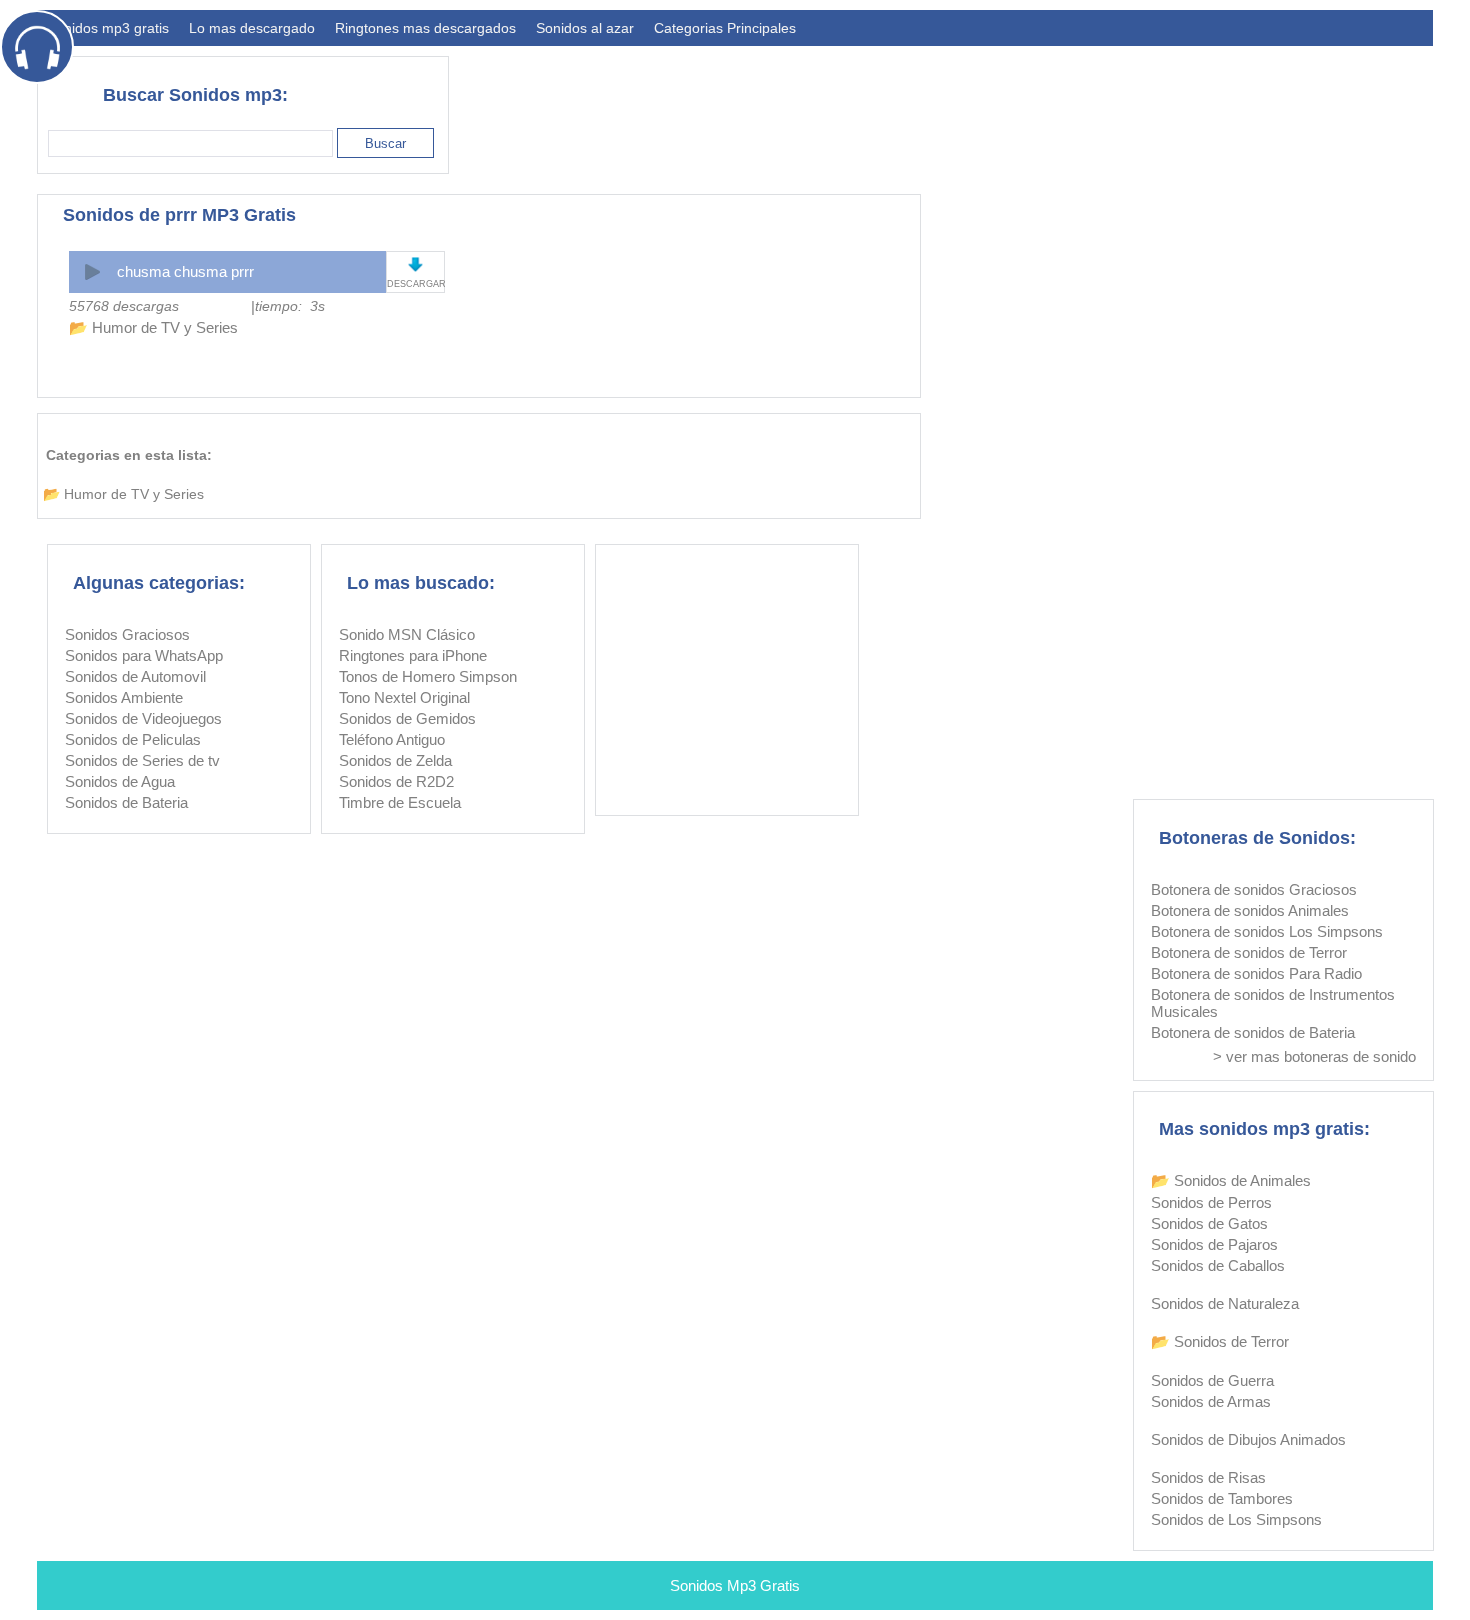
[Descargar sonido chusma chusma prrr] (415, 264)
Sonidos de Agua (120, 781)
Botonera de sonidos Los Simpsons (1267, 931)
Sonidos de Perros (1211, 1202)
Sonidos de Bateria (126, 802)
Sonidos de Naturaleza (1225, 1303)
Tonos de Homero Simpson (428, 676)
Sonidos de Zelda (395, 760)
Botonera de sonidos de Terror (1249, 952)
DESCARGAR (415, 284)
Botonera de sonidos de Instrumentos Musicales (1273, 1003)
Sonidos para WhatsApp (144, 655)
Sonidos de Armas (1211, 1401)
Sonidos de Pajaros (1214, 1244)
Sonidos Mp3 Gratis (735, 1585)
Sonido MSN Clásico (407, 634)
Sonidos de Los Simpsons (1236, 1519)
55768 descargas (124, 306)
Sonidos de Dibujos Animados (1248, 1439)
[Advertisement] (1069, 106)
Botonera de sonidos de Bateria (1253, 1032)
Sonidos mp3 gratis (108, 28)
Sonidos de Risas (1208, 1477)
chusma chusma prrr (185, 271)
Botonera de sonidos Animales (1250, 910)
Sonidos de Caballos (1218, 1265)
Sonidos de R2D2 (396, 781)
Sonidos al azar (585, 28)
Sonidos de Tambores (1222, 1498)
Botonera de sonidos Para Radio (1256, 973)
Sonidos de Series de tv (142, 760)
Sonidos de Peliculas (133, 739)
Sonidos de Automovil (135, 676)
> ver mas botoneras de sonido (1314, 1056)
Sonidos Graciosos (127, 634)
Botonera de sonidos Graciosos (1254, 889)
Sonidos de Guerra (1212, 1380)
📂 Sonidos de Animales (1231, 1180)
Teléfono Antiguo (392, 739)
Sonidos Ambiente (124, 697)
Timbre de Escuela (400, 802)
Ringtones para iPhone (413, 655)
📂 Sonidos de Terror (1220, 1341)
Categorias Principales (725, 28)
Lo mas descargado (252, 28)
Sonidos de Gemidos (407, 718)
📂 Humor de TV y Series (153, 327)
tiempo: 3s (290, 306)
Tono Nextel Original (404, 697)
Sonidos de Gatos (1209, 1223)
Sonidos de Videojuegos (143, 718)
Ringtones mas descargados (425, 28)
